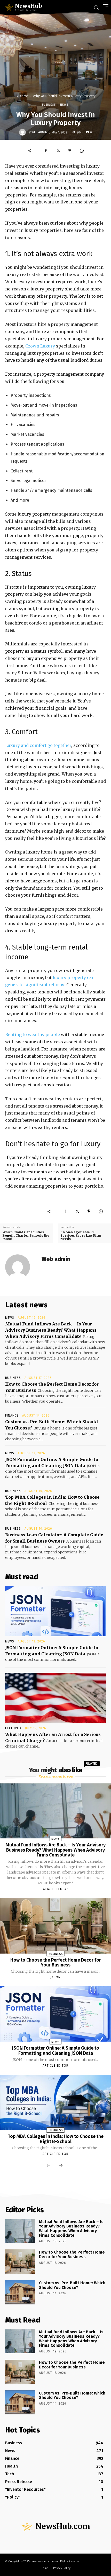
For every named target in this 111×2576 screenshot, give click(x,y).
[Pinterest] (70, 151)
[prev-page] (49, 2166)
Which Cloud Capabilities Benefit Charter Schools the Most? (26, 1236)
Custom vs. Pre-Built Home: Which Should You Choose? (72, 2285)
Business (22, 96)
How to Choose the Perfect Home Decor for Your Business (56, 1963)
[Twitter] (58, 151)
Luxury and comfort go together (38, 745)
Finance (12, 1416)
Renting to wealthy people (33, 1034)
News (64, 105)
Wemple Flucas (56, 1889)
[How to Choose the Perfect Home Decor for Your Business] (55, 1926)
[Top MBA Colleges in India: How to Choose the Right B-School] (55, 2102)
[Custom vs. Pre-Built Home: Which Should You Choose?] (20, 2292)
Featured (13, 1728)
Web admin (39, 132)
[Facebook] (46, 151)
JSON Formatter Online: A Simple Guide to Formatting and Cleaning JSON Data (55, 2051)
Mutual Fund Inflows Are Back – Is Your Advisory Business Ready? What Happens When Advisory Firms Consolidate (51, 1330)
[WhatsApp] (82, 151)
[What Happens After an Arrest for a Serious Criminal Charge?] (55, 1698)
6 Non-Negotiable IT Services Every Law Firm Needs (81, 1236)
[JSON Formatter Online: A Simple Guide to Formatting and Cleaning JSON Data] (55, 1611)
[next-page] (61, 2166)
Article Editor (55, 2066)
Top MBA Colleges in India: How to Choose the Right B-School (56, 2139)
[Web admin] (23, 132)
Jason (55, 1977)
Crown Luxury (40, 346)
